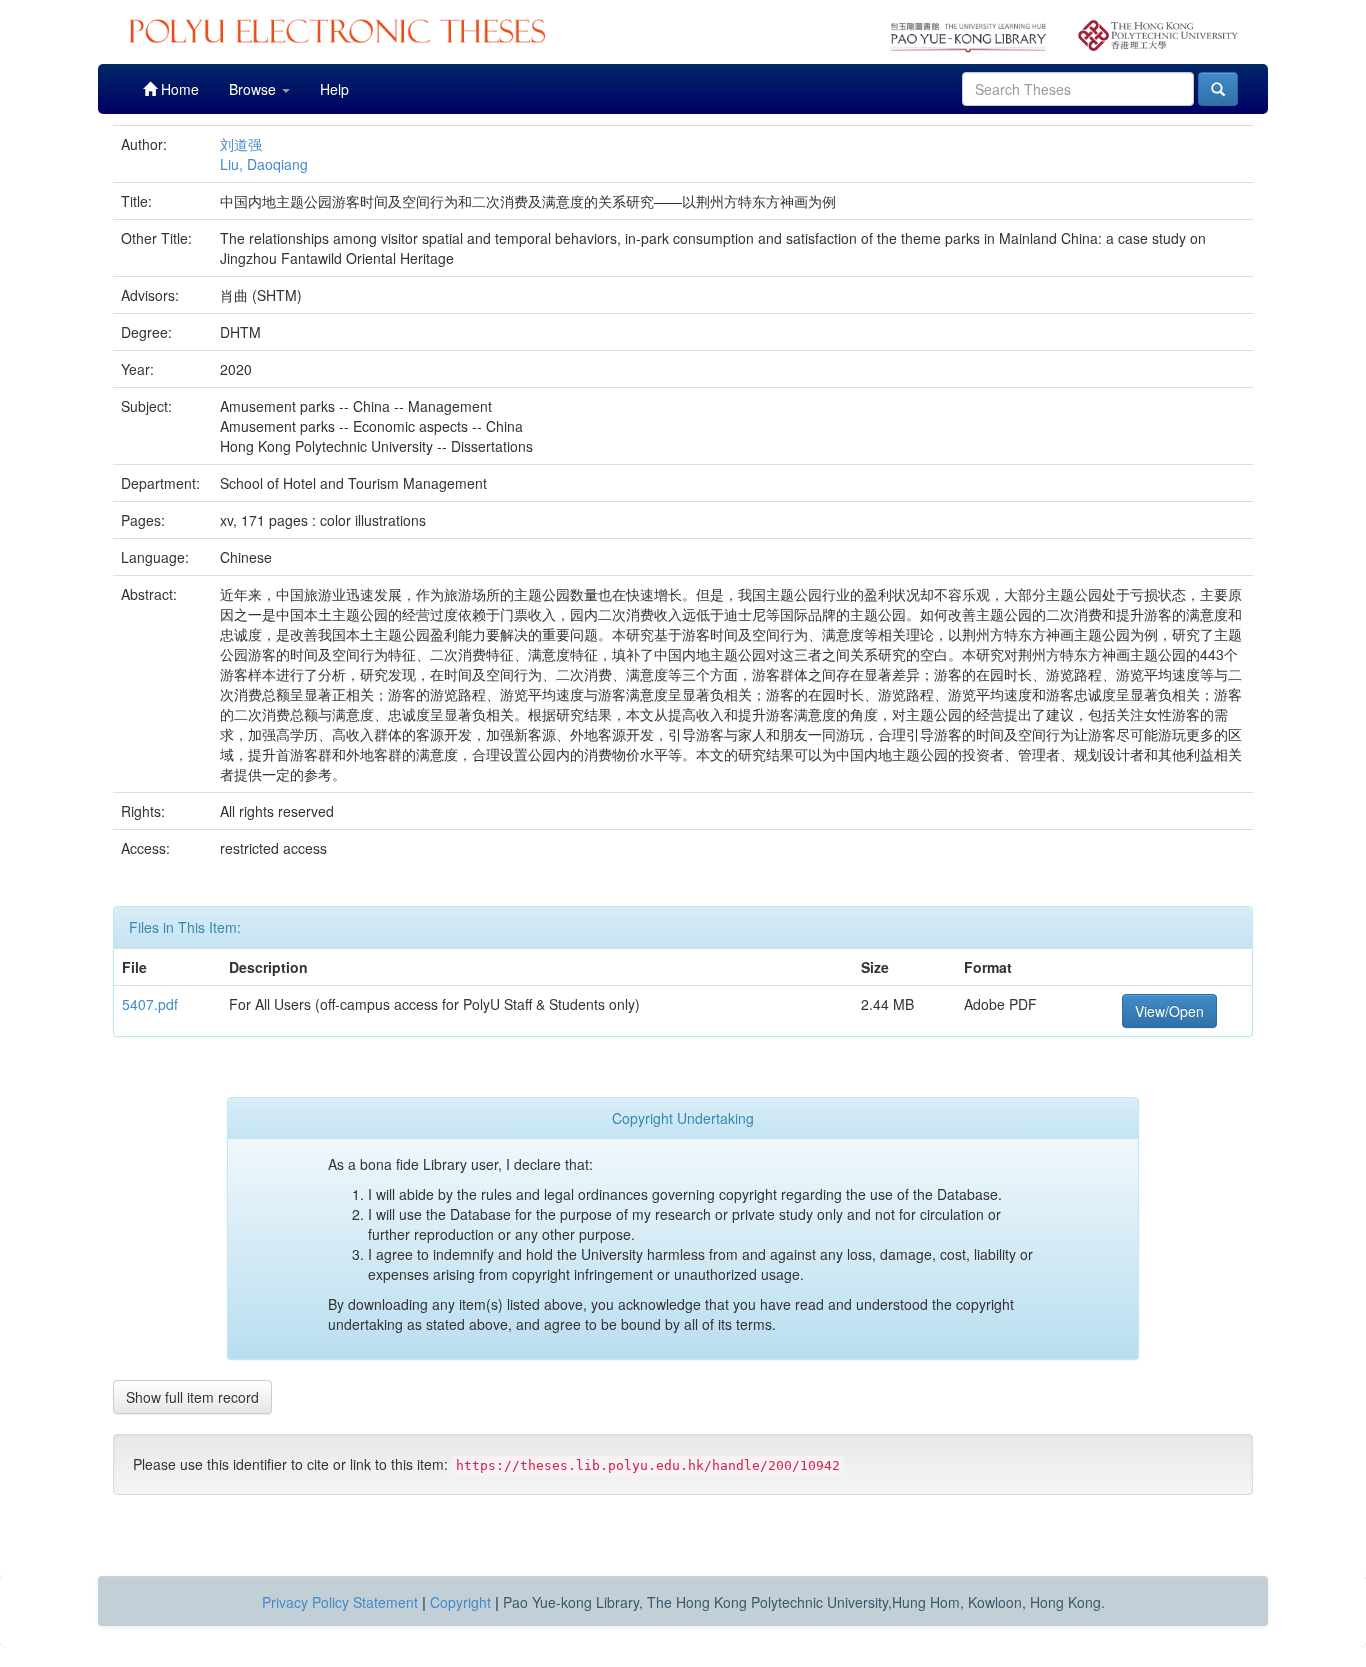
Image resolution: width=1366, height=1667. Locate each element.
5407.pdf (150, 1004)
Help (334, 89)
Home (178, 89)
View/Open (1169, 1011)
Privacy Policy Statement (340, 1602)
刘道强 (241, 144)
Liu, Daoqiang (264, 164)
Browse (254, 89)
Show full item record (192, 1397)
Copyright (460, 1602)
